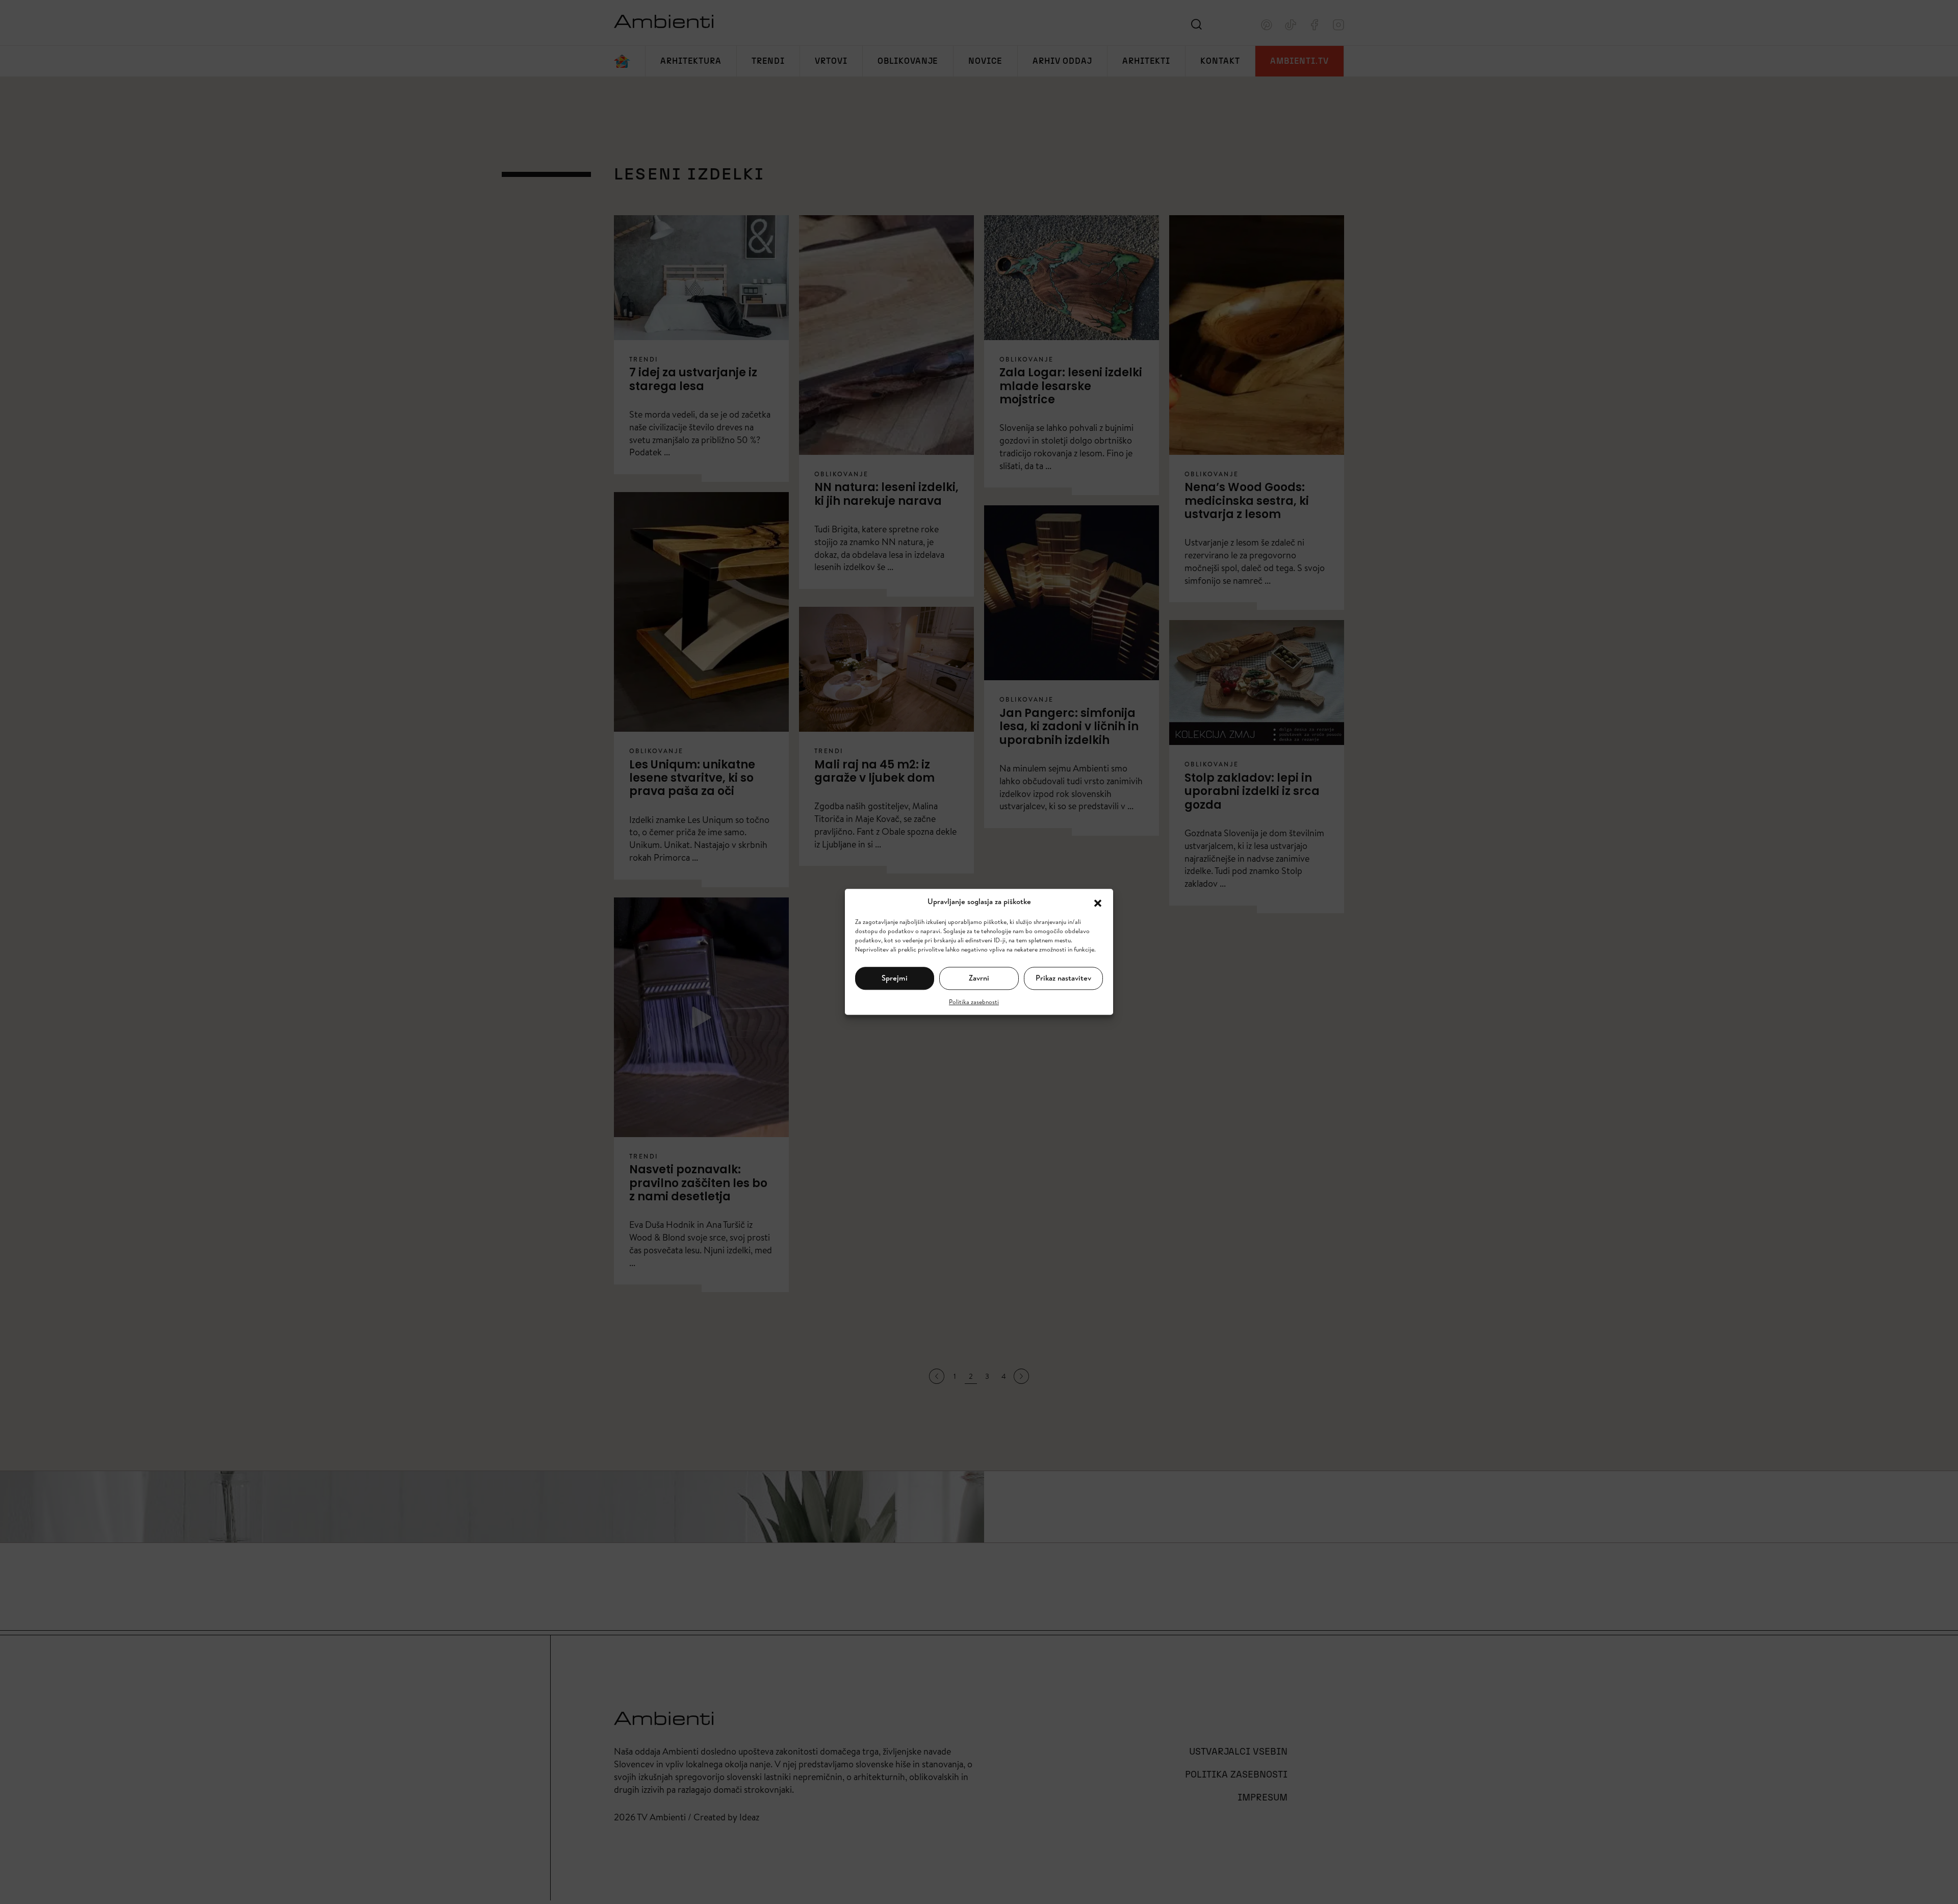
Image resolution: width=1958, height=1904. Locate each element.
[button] (1098, 902)
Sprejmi (895, 978)
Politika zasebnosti (974, 1002)
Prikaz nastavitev (1063, 978)
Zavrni (979, 978)
